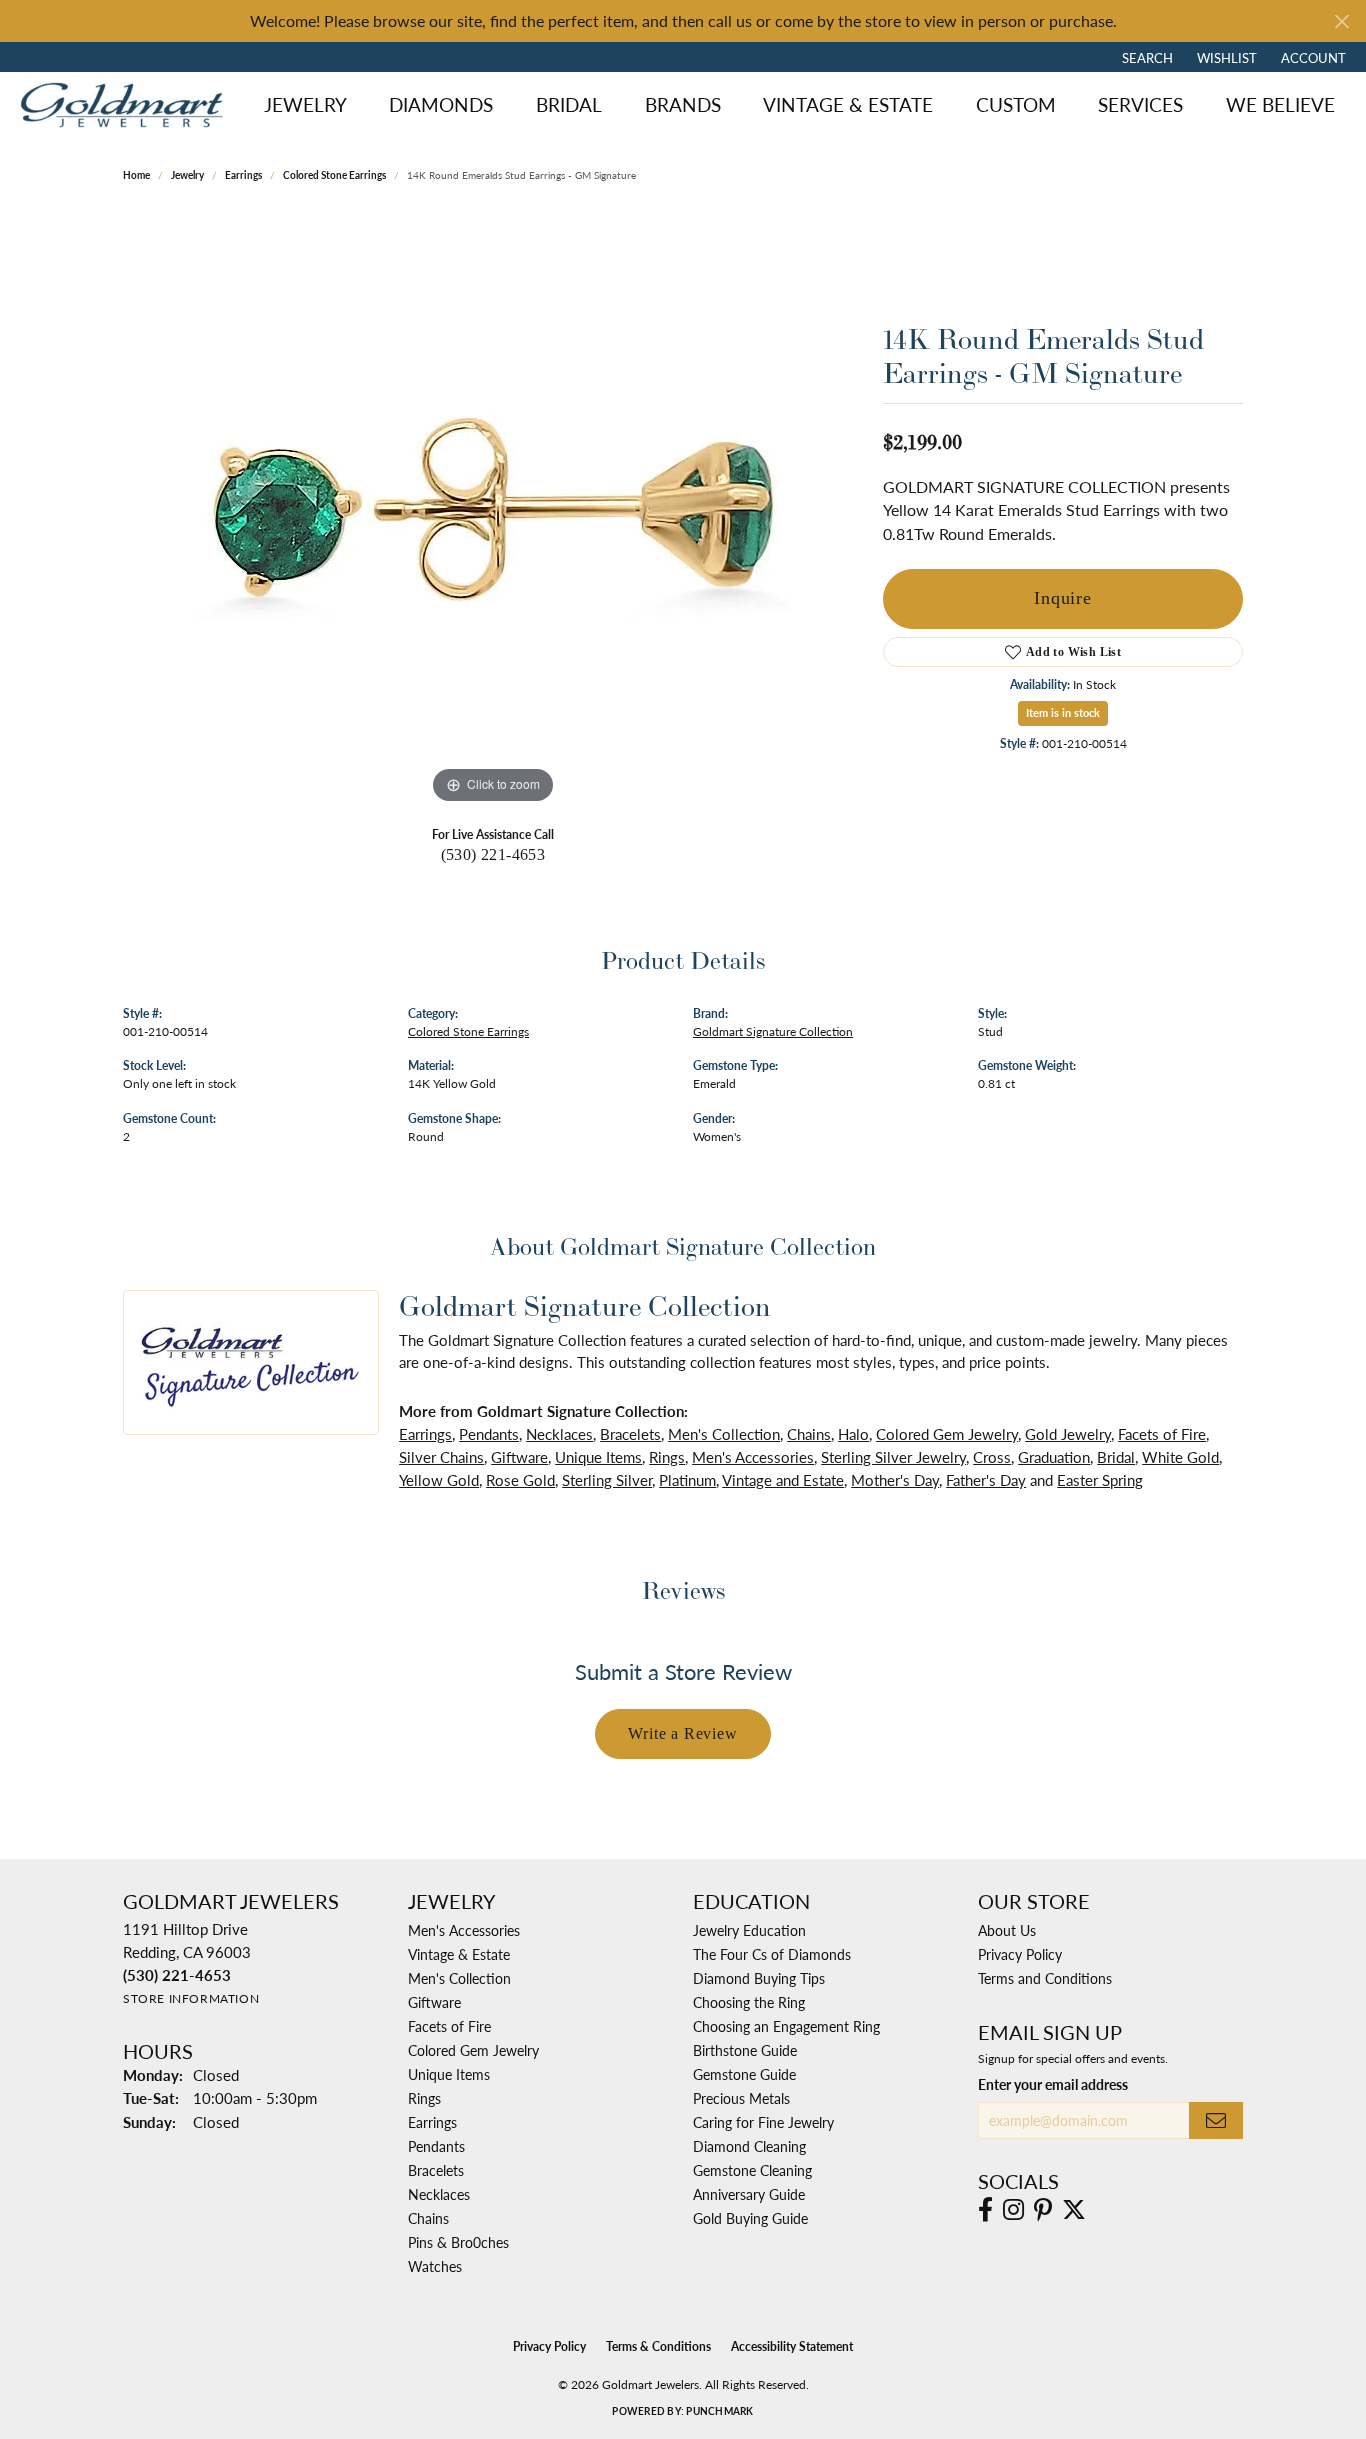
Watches (435, 2266)
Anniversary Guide (749, 2194)
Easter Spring (1100, 1480)
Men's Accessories (753, 1457)
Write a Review (682, 1733)
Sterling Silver (607, 1480)
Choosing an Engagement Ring (786, 2026)
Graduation (1054, 1457)
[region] (493, 509)
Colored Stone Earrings (334, 175)
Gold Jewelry (1068, 1434)
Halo (853, 1434)
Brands (683, 104)
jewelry (187, 175)
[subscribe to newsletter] (1216, 2120)
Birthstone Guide (745, 2050)
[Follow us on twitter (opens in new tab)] (1074, 2210)
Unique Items (598, 1457)
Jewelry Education (749, 1930)
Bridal (569, 104)
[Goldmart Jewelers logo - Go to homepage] (126, 104)
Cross (992, 1457)
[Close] (1341, 21)
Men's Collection (724, 1434)
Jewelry (305, 104)
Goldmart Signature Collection (773, 1031)
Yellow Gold (439, 1480)
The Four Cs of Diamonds (772, 1954)
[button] (1145, 57)
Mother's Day (895, 1480)
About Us (1007, 1930)
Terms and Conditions (1045, 1978)
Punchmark (719, 2411)
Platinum (687, 1480)
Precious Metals (741, 2098)
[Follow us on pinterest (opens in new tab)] (1043, 2210)
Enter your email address (1053, 2084)
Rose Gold (520, 1480)
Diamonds (441, 104)
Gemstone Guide (744, 2074)
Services (1140, 104)
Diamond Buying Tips (759, 1978)
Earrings (243, 175)
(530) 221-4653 (493, 854)
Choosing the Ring (749, 2002)
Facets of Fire (1162, 1434)
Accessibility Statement (792, 2346)
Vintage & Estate (848, 104)
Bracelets (630, 1434)
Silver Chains (441, 1457)
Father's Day (986, 1480)
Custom (1016, 104)
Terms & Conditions (658, 2346)
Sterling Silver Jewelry (893, 1457)
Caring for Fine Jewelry (763, 2122)
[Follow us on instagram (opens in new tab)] (1013, 2210)
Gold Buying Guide (750, 2218)
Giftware (519, 1457)
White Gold (1180, 1457)
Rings (667, 1457)
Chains (809, 1434)
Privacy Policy (1020, 1954)
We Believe (1280, 104)
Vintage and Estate (783, 1480)
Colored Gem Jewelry (947, 1434)
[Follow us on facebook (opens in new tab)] (985, 2210)
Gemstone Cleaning (752, 2170)
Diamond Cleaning (749, 2146)
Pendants (489, 1434)
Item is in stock (1063, 712)
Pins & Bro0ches (458, 2242)
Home (136, 175)
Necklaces (559, 1434)
